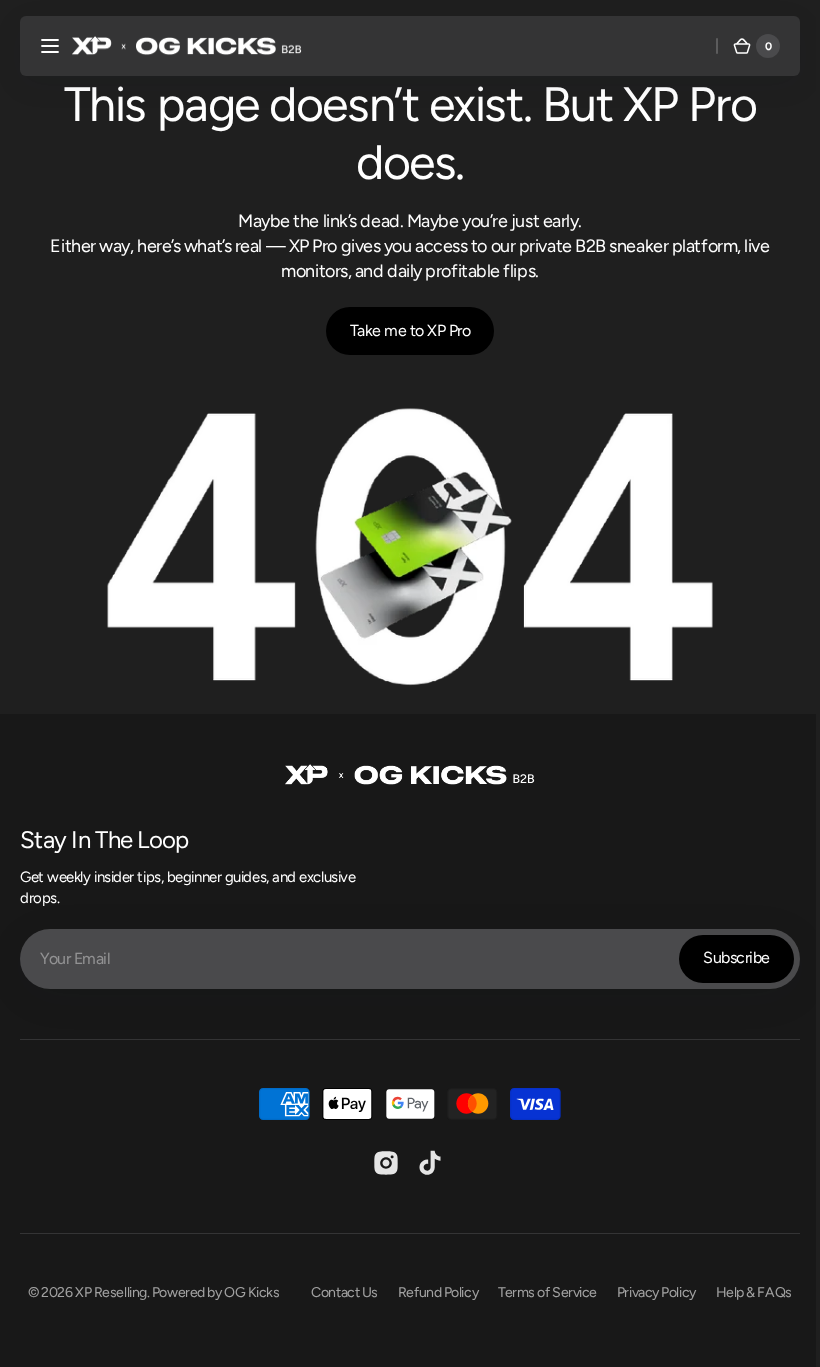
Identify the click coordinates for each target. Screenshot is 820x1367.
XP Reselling (104, 1285)
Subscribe (721, 951)
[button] (50, 46)
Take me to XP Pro (402, 330)
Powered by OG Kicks (207, 1285)
